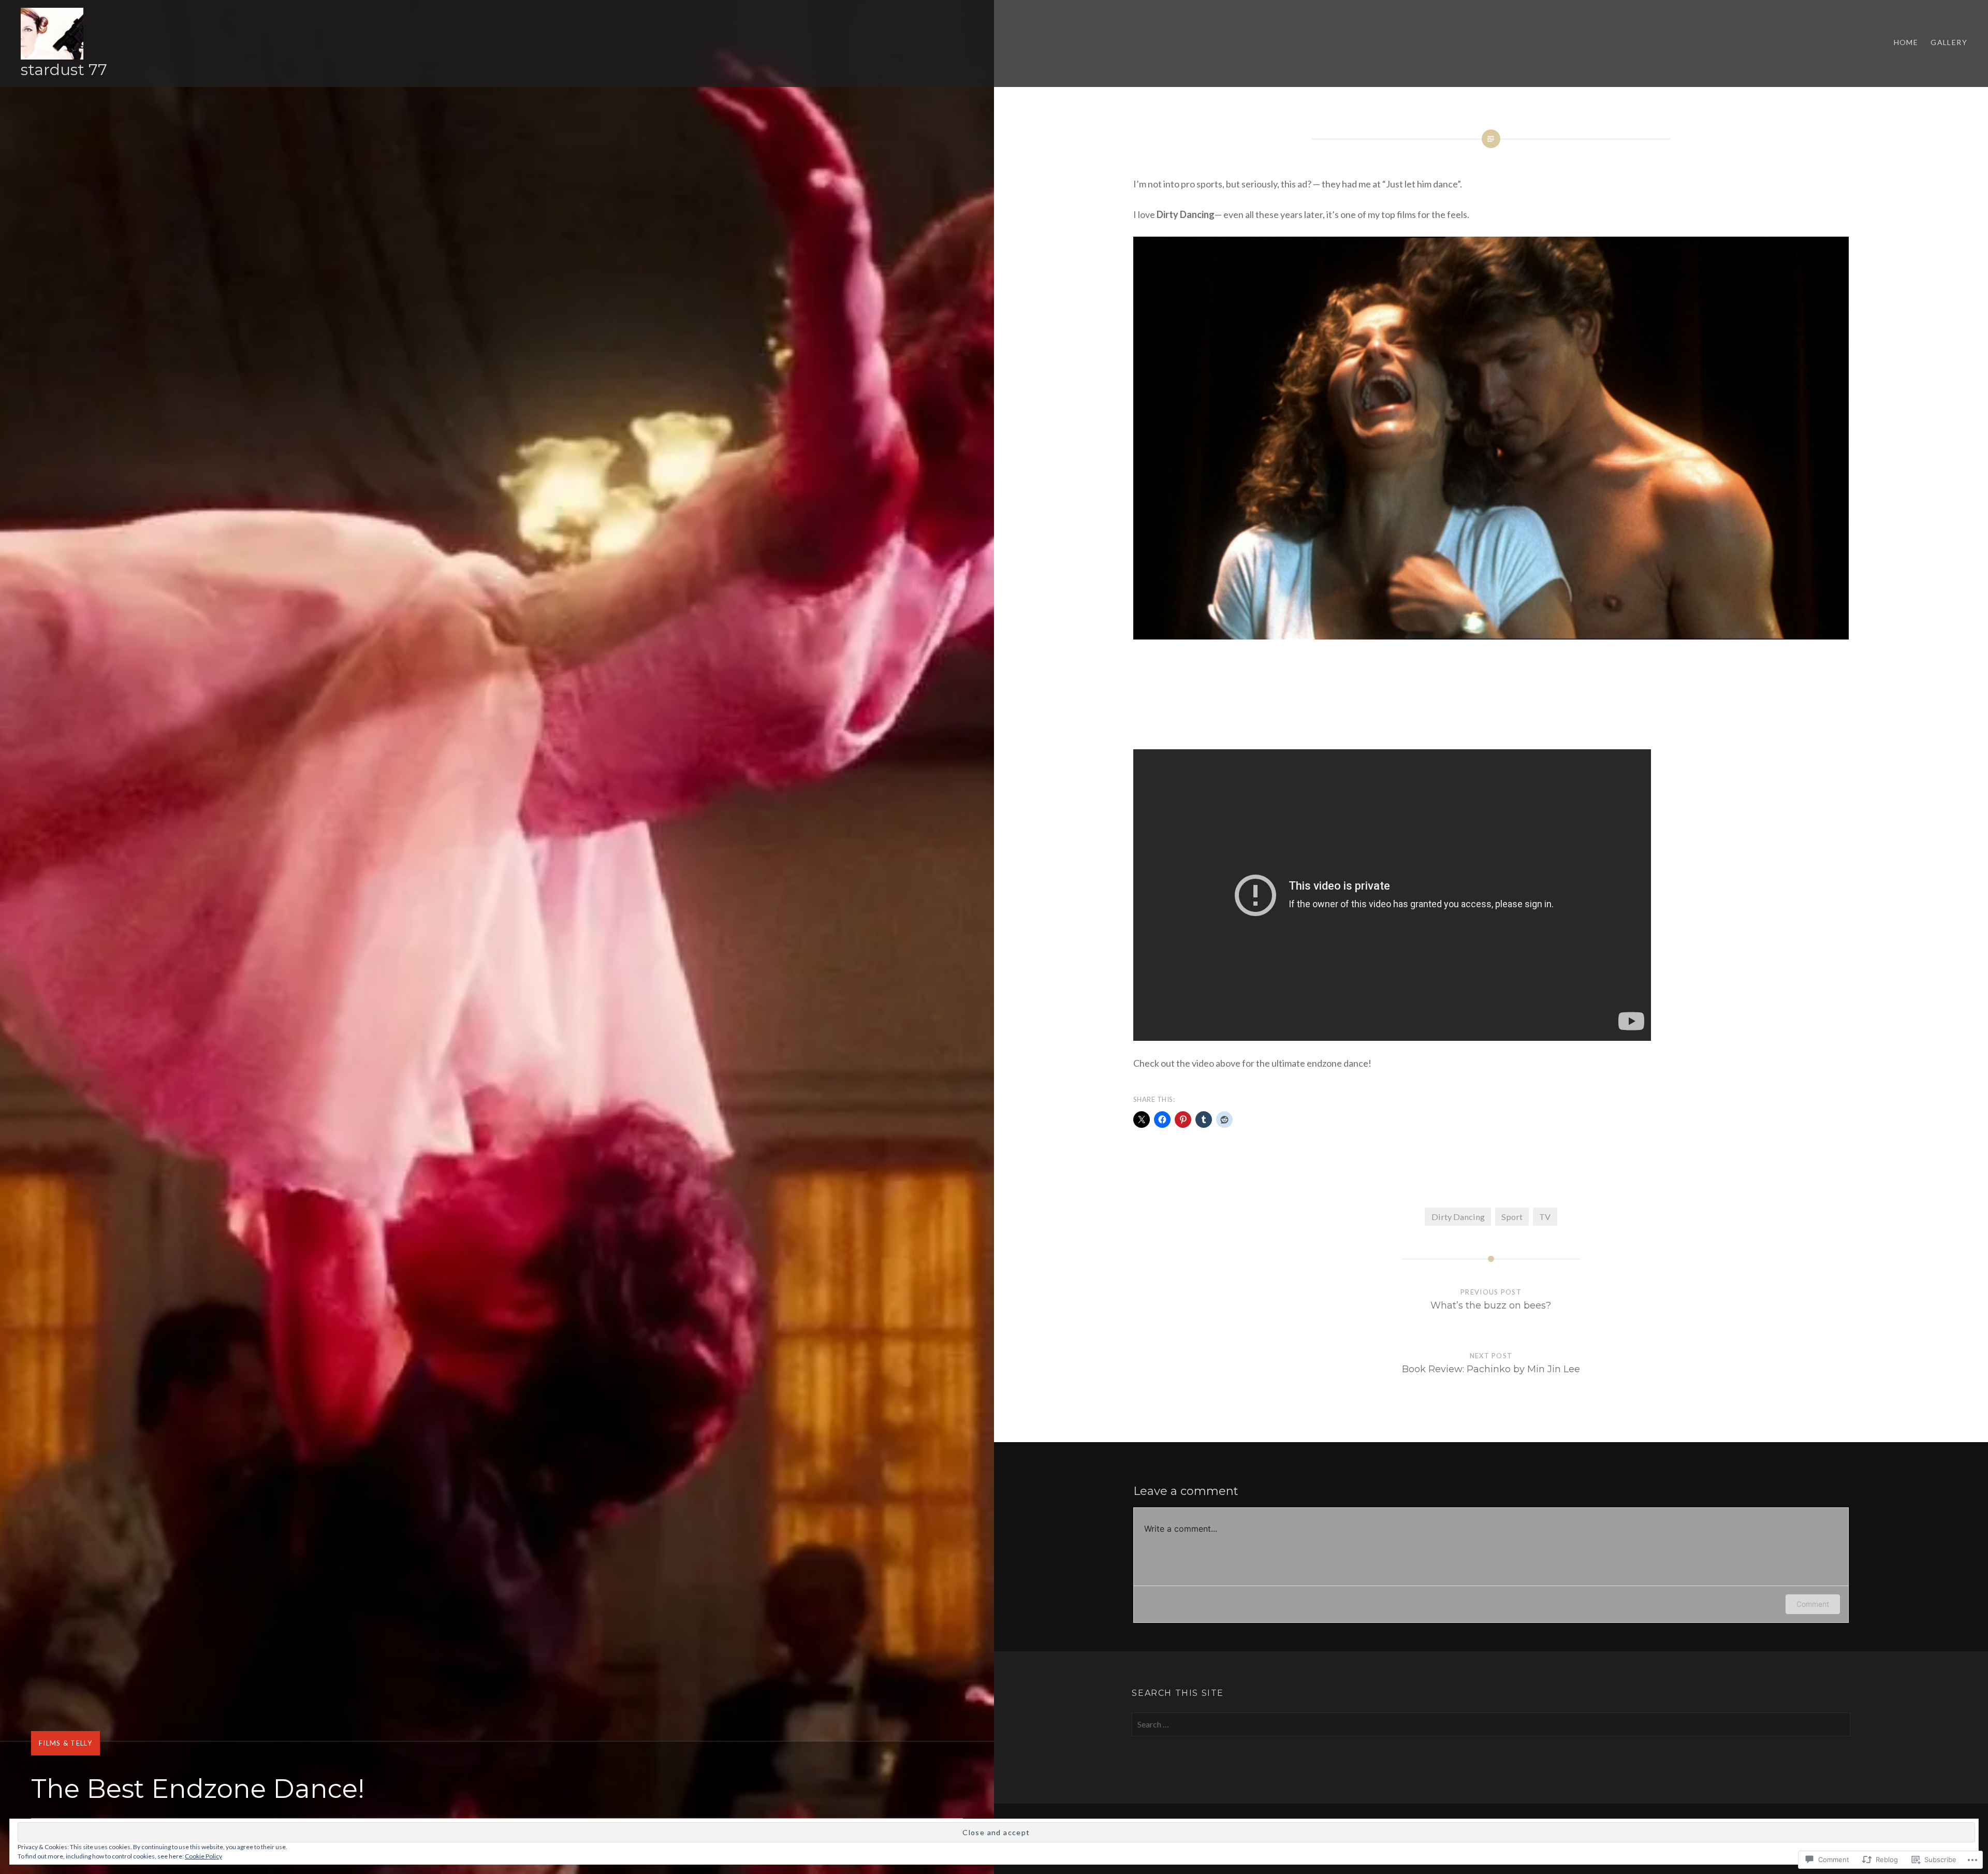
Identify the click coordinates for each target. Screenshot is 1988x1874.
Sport (1512, 1217)
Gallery (1949, 42)
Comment (1813, 1604)
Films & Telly (65, 1743)
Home (1906, 42)
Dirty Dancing (1458, 1217)
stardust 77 (64, 70)
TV (1545, 1217)
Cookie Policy (203, 1856)
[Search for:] (1491, 1724)
